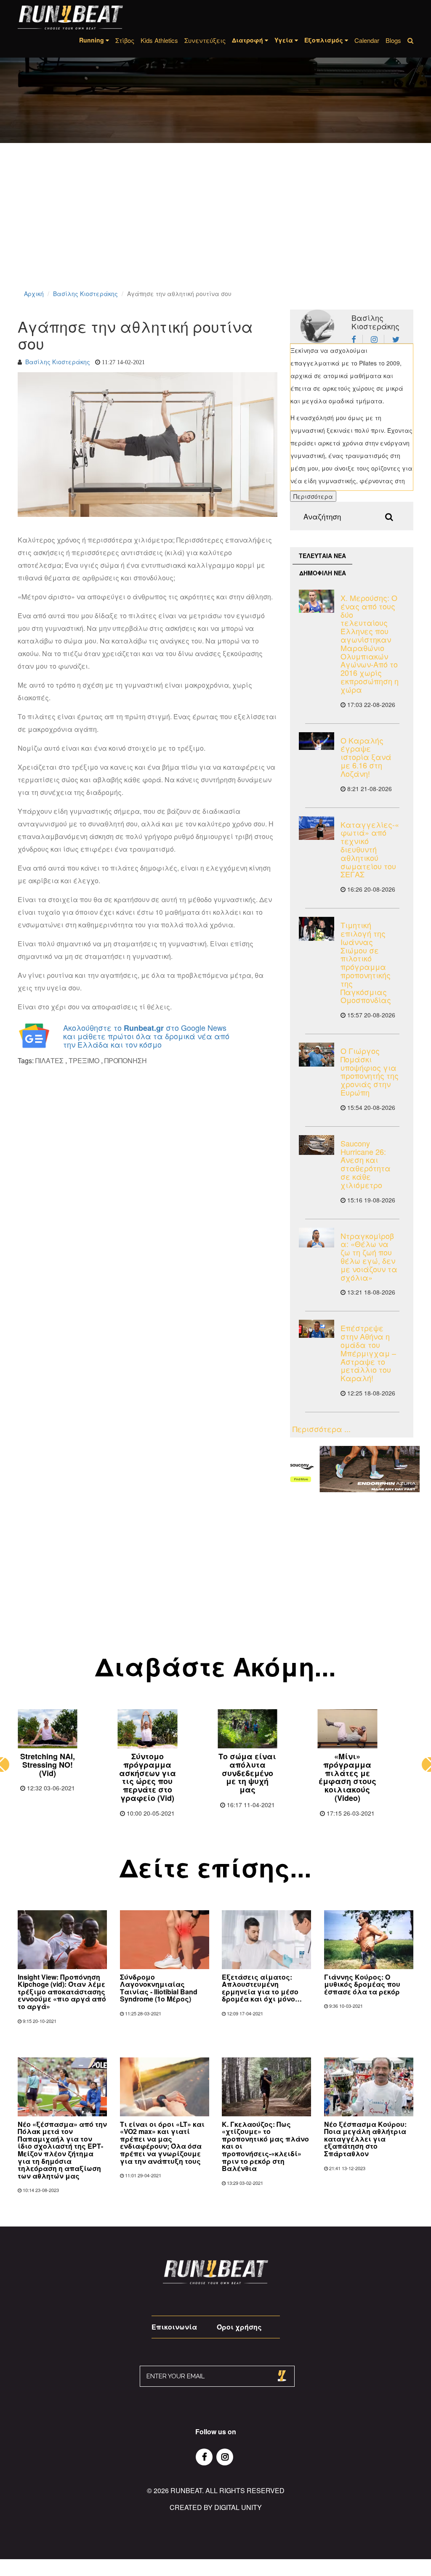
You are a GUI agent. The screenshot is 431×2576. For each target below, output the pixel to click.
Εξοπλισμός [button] (325, 40)
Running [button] (92, 40)
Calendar (367, 40)
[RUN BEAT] (70, 17)
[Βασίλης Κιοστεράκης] (357, 339)
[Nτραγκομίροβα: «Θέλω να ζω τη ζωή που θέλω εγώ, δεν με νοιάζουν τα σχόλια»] (317, 1238)
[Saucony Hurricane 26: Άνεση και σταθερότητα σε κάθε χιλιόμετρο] (317, 1145)
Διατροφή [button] (248, 40)
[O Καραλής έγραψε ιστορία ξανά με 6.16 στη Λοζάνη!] (317, 741)
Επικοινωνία (174, 2327)
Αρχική (34, 294)
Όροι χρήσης (239, 2327)
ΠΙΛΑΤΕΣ (49, 1060)
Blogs (393, 40)
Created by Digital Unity (216, 2507)
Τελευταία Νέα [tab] (322, 556)
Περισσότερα (313, 496)
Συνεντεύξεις (205, 40)
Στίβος (125, 40)
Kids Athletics (159, 40)
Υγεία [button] (285, 40)
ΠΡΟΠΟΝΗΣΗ (126, 1060)
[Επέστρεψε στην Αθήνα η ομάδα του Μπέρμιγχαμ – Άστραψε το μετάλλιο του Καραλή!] (317, 1329)
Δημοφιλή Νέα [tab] (323, 573)
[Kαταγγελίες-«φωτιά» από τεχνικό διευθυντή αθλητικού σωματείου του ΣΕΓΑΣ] (317, 828)
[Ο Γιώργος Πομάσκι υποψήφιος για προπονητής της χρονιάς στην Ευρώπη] (317, 1055)
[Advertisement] (215, 227)
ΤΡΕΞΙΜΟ (84, 1060)
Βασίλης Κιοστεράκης (85, 294)
